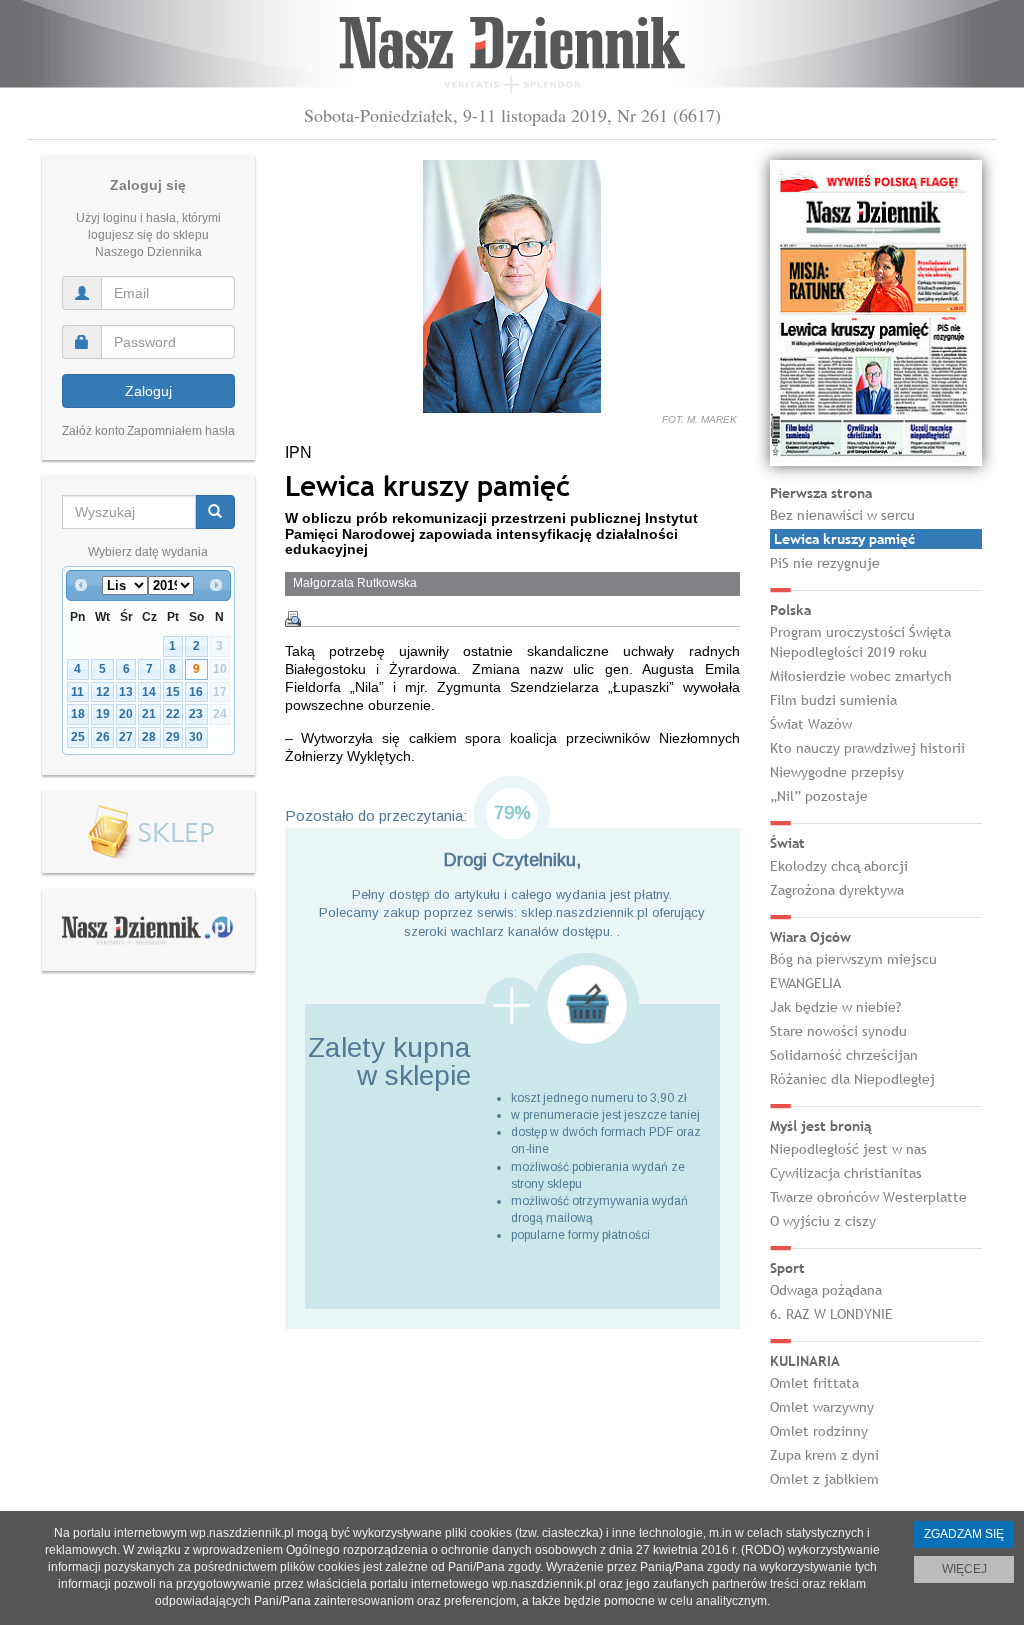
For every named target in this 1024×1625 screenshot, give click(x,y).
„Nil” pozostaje (819, 796)
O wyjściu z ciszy (823, 1221)
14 (149, 692)
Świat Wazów (811, 724)
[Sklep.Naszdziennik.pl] (148, 832)
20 (126, 714)
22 (173, 714)
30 (196, 737)
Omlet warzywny (822, 1407)
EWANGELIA (805, 983)
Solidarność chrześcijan (844, 1055)
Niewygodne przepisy (837, 772)
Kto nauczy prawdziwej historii (867, 748)
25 (78, 737)
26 (103, 737)
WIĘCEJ (964, 1569)
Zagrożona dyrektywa (837, 890)
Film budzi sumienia (833, 700)
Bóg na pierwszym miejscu (853, 959)
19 (103, 714)
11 (77, 692)
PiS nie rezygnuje (825, 563)
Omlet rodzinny (819, 1431)
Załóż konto (93, 431)
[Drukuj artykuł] (293, 619)
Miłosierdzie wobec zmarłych (861, 676)
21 (149, 714)
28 (149, 737)
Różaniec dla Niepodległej (852, 1079)
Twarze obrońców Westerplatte (868, 1197)
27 (126, 737)
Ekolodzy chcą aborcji (839, 866)
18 (78, 714)
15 (173, 692)
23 (196, 714)
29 (173, 737)
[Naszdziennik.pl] (148, 929)
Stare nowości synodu (838, 1031)
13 (126, 692)
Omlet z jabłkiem (824, 1479)
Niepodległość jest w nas (848, 1149)
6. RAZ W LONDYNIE (831, 1314)
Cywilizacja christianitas (846, 1173)
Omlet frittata (814, 1383)
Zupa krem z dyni (824, 1455)
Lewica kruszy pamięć (844, 539)
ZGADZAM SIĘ (964, 1534)
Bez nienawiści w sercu (842, 515)
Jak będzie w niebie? (835, 1007)
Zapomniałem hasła (181, 431)
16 (196, 692)
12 (103, 692)
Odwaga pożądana (826, 1290)
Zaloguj (148, 391)
